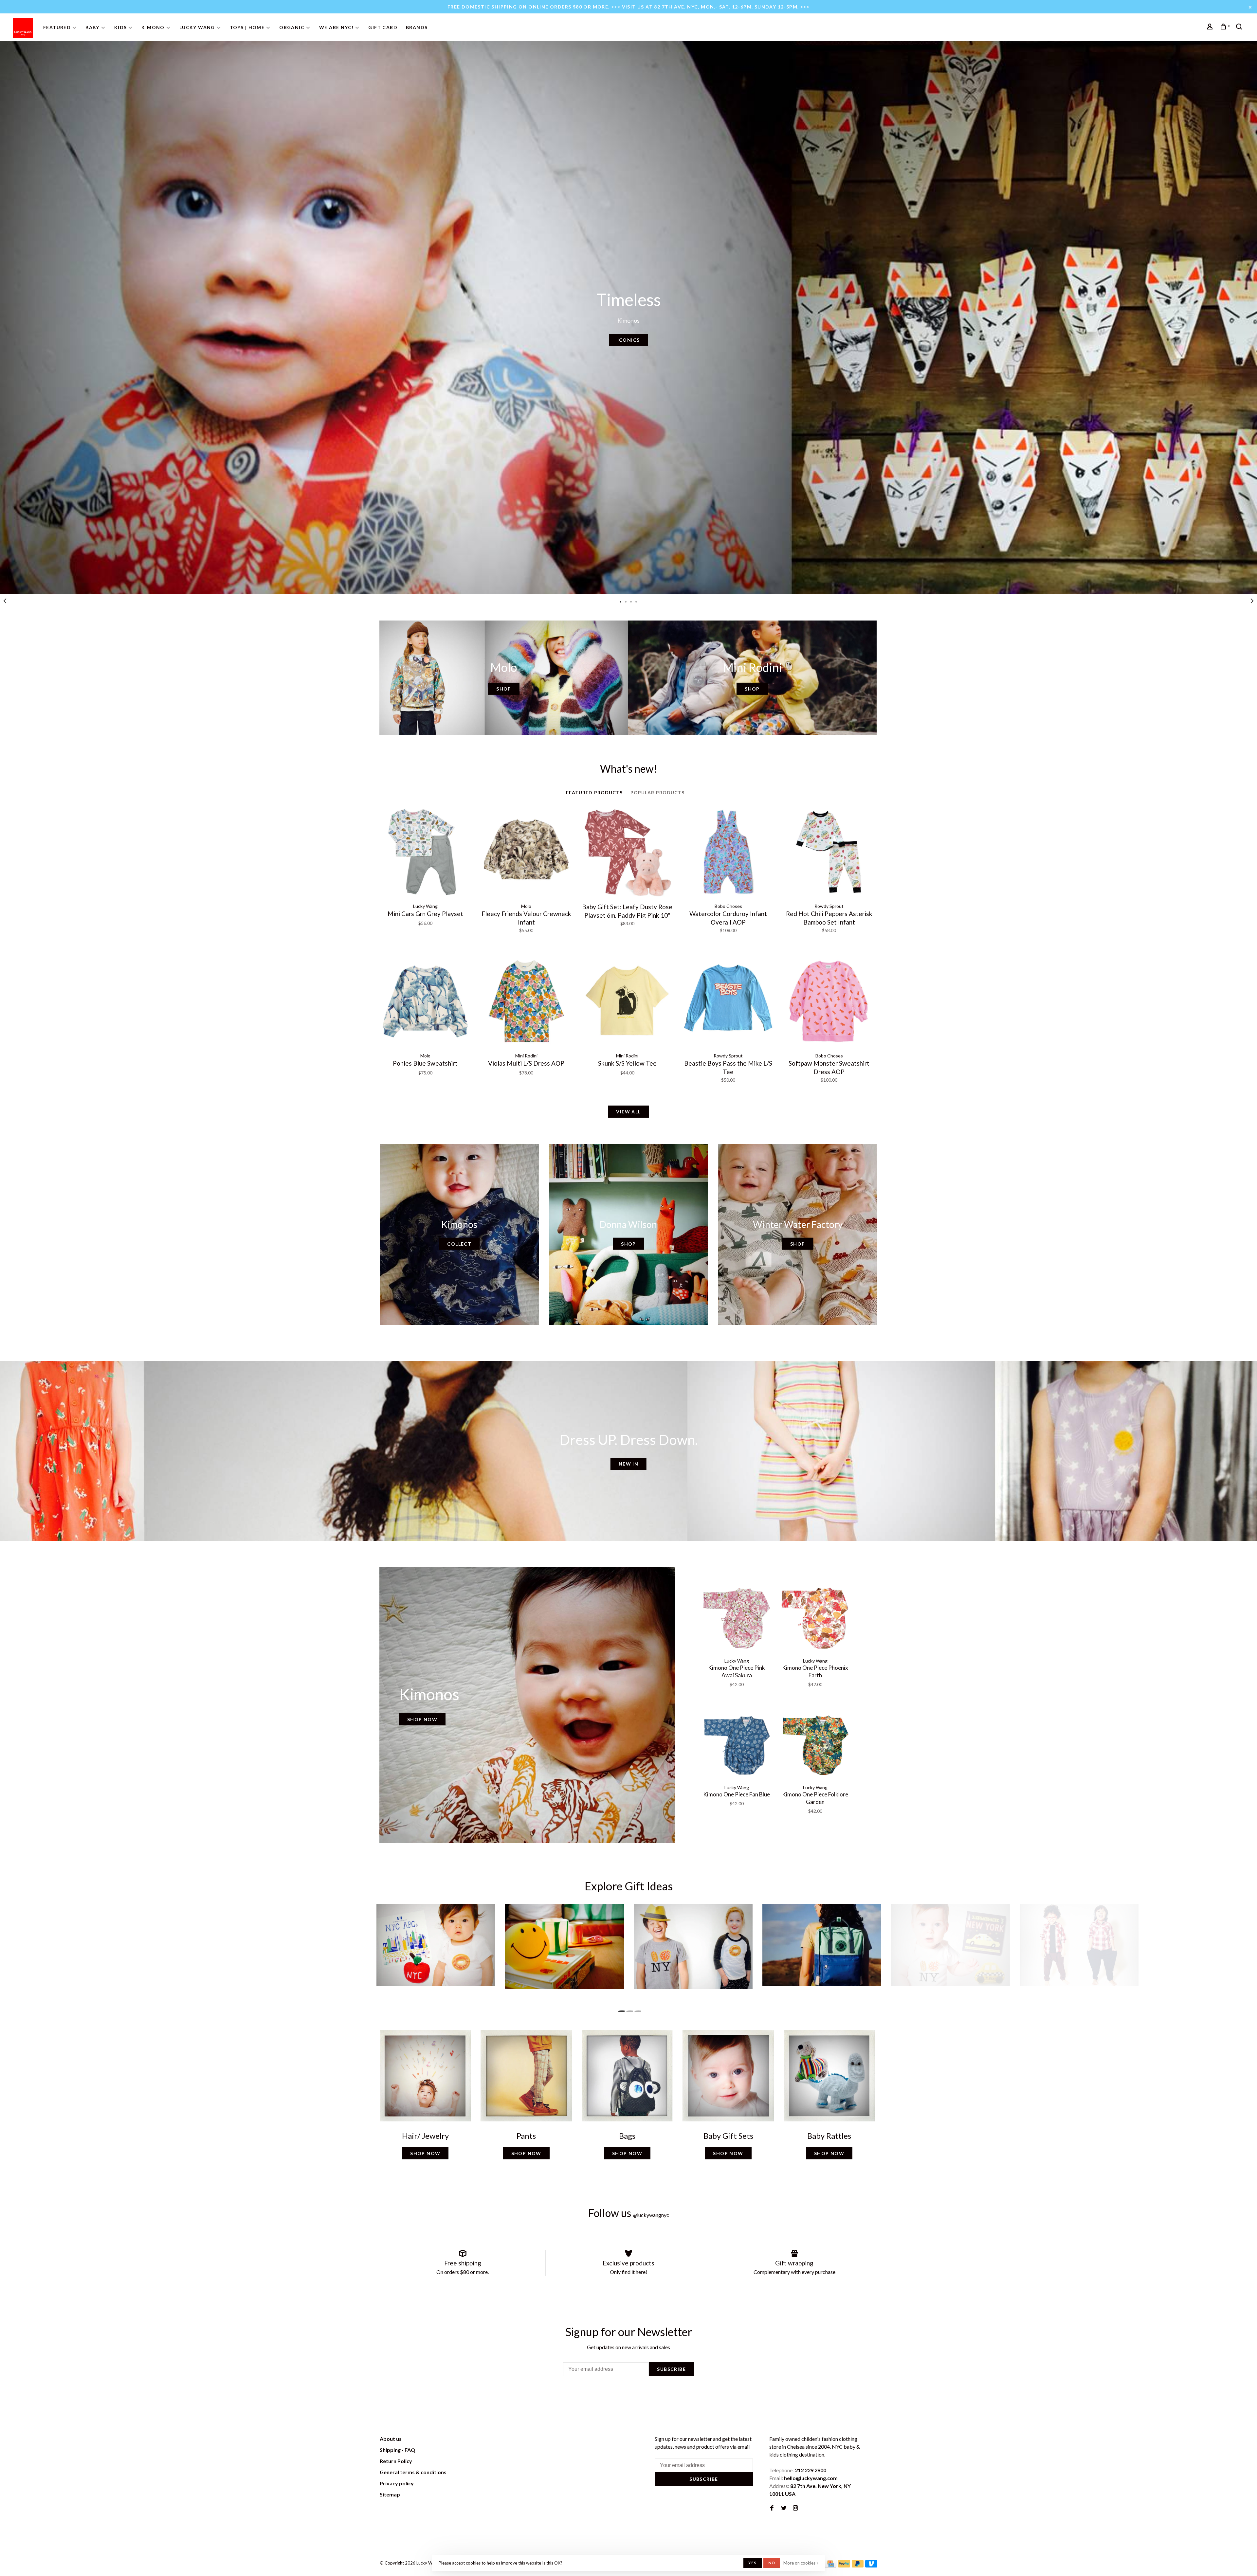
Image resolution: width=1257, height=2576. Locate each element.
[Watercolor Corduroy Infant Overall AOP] (728, 853)
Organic (292, 27)
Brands (417, 27)
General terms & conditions (413, 2472)
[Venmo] (871, 2565)
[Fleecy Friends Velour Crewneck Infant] (526, 853)
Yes (753, 2563)
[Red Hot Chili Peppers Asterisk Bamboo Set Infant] (829, 853)
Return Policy (396, 2461)
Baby (92, 27)
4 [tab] (636, 601)
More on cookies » (801, 2563)
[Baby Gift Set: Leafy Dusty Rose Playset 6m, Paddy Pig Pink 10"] (627, 853)
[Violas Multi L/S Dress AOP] (526, 1002)
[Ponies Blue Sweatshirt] (425, 1002)
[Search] (1240, 27)
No (772, 2563)
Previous (5, 601)
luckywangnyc (651, 2215)
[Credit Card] (830, 2565)
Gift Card (383, 27)
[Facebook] (772, 2508)
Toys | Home (247, 27)
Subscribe (671, 2369)
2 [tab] (626, 601)
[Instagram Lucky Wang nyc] (795, 2508)
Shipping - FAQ (398, 2450)
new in (628, 1464)
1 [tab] (621, 601)
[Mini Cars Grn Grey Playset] (425, 853)
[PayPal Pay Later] (858, 2565)
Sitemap (390, 2494)
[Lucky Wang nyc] (470, 2440)
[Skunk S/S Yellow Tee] (627, 1002)
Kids (121, 27)
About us (391, 2439)
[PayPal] (844, 2565)
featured (57, 27)
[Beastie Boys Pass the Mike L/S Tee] (728, 1002)
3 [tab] (631, 601)
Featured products (594, 793)
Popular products (658, 793)
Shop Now (422, 1719)
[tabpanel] (628, 318)
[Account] (1211, 27)
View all (628, 1112)
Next (1252, 601)
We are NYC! (336, 27)
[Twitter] (784, 2508)
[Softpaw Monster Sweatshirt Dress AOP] (829, 1002)
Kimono (153, 27)
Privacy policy (397, 2483)
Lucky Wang (197, 27)
